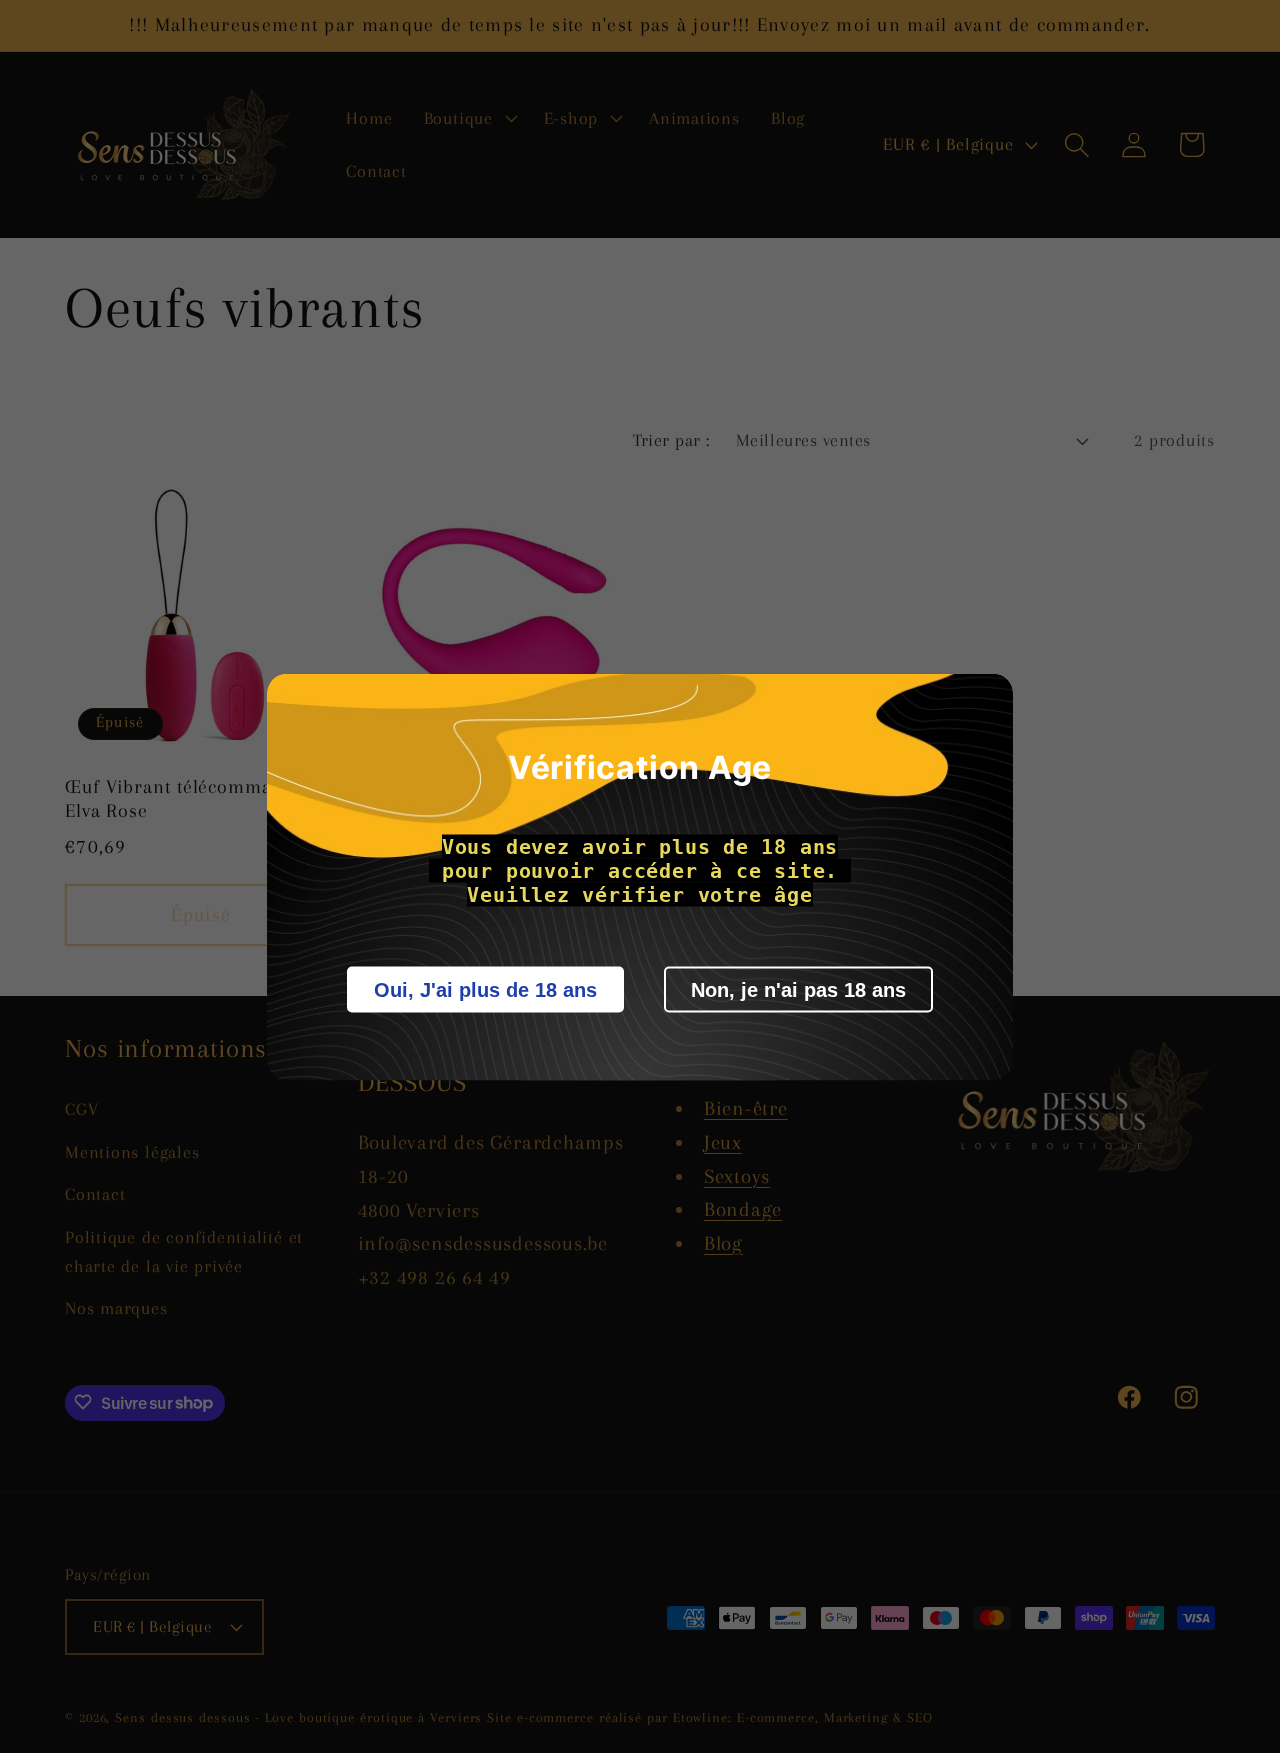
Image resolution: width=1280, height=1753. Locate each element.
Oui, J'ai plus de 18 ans (485, 989)
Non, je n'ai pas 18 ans (798, 989)
